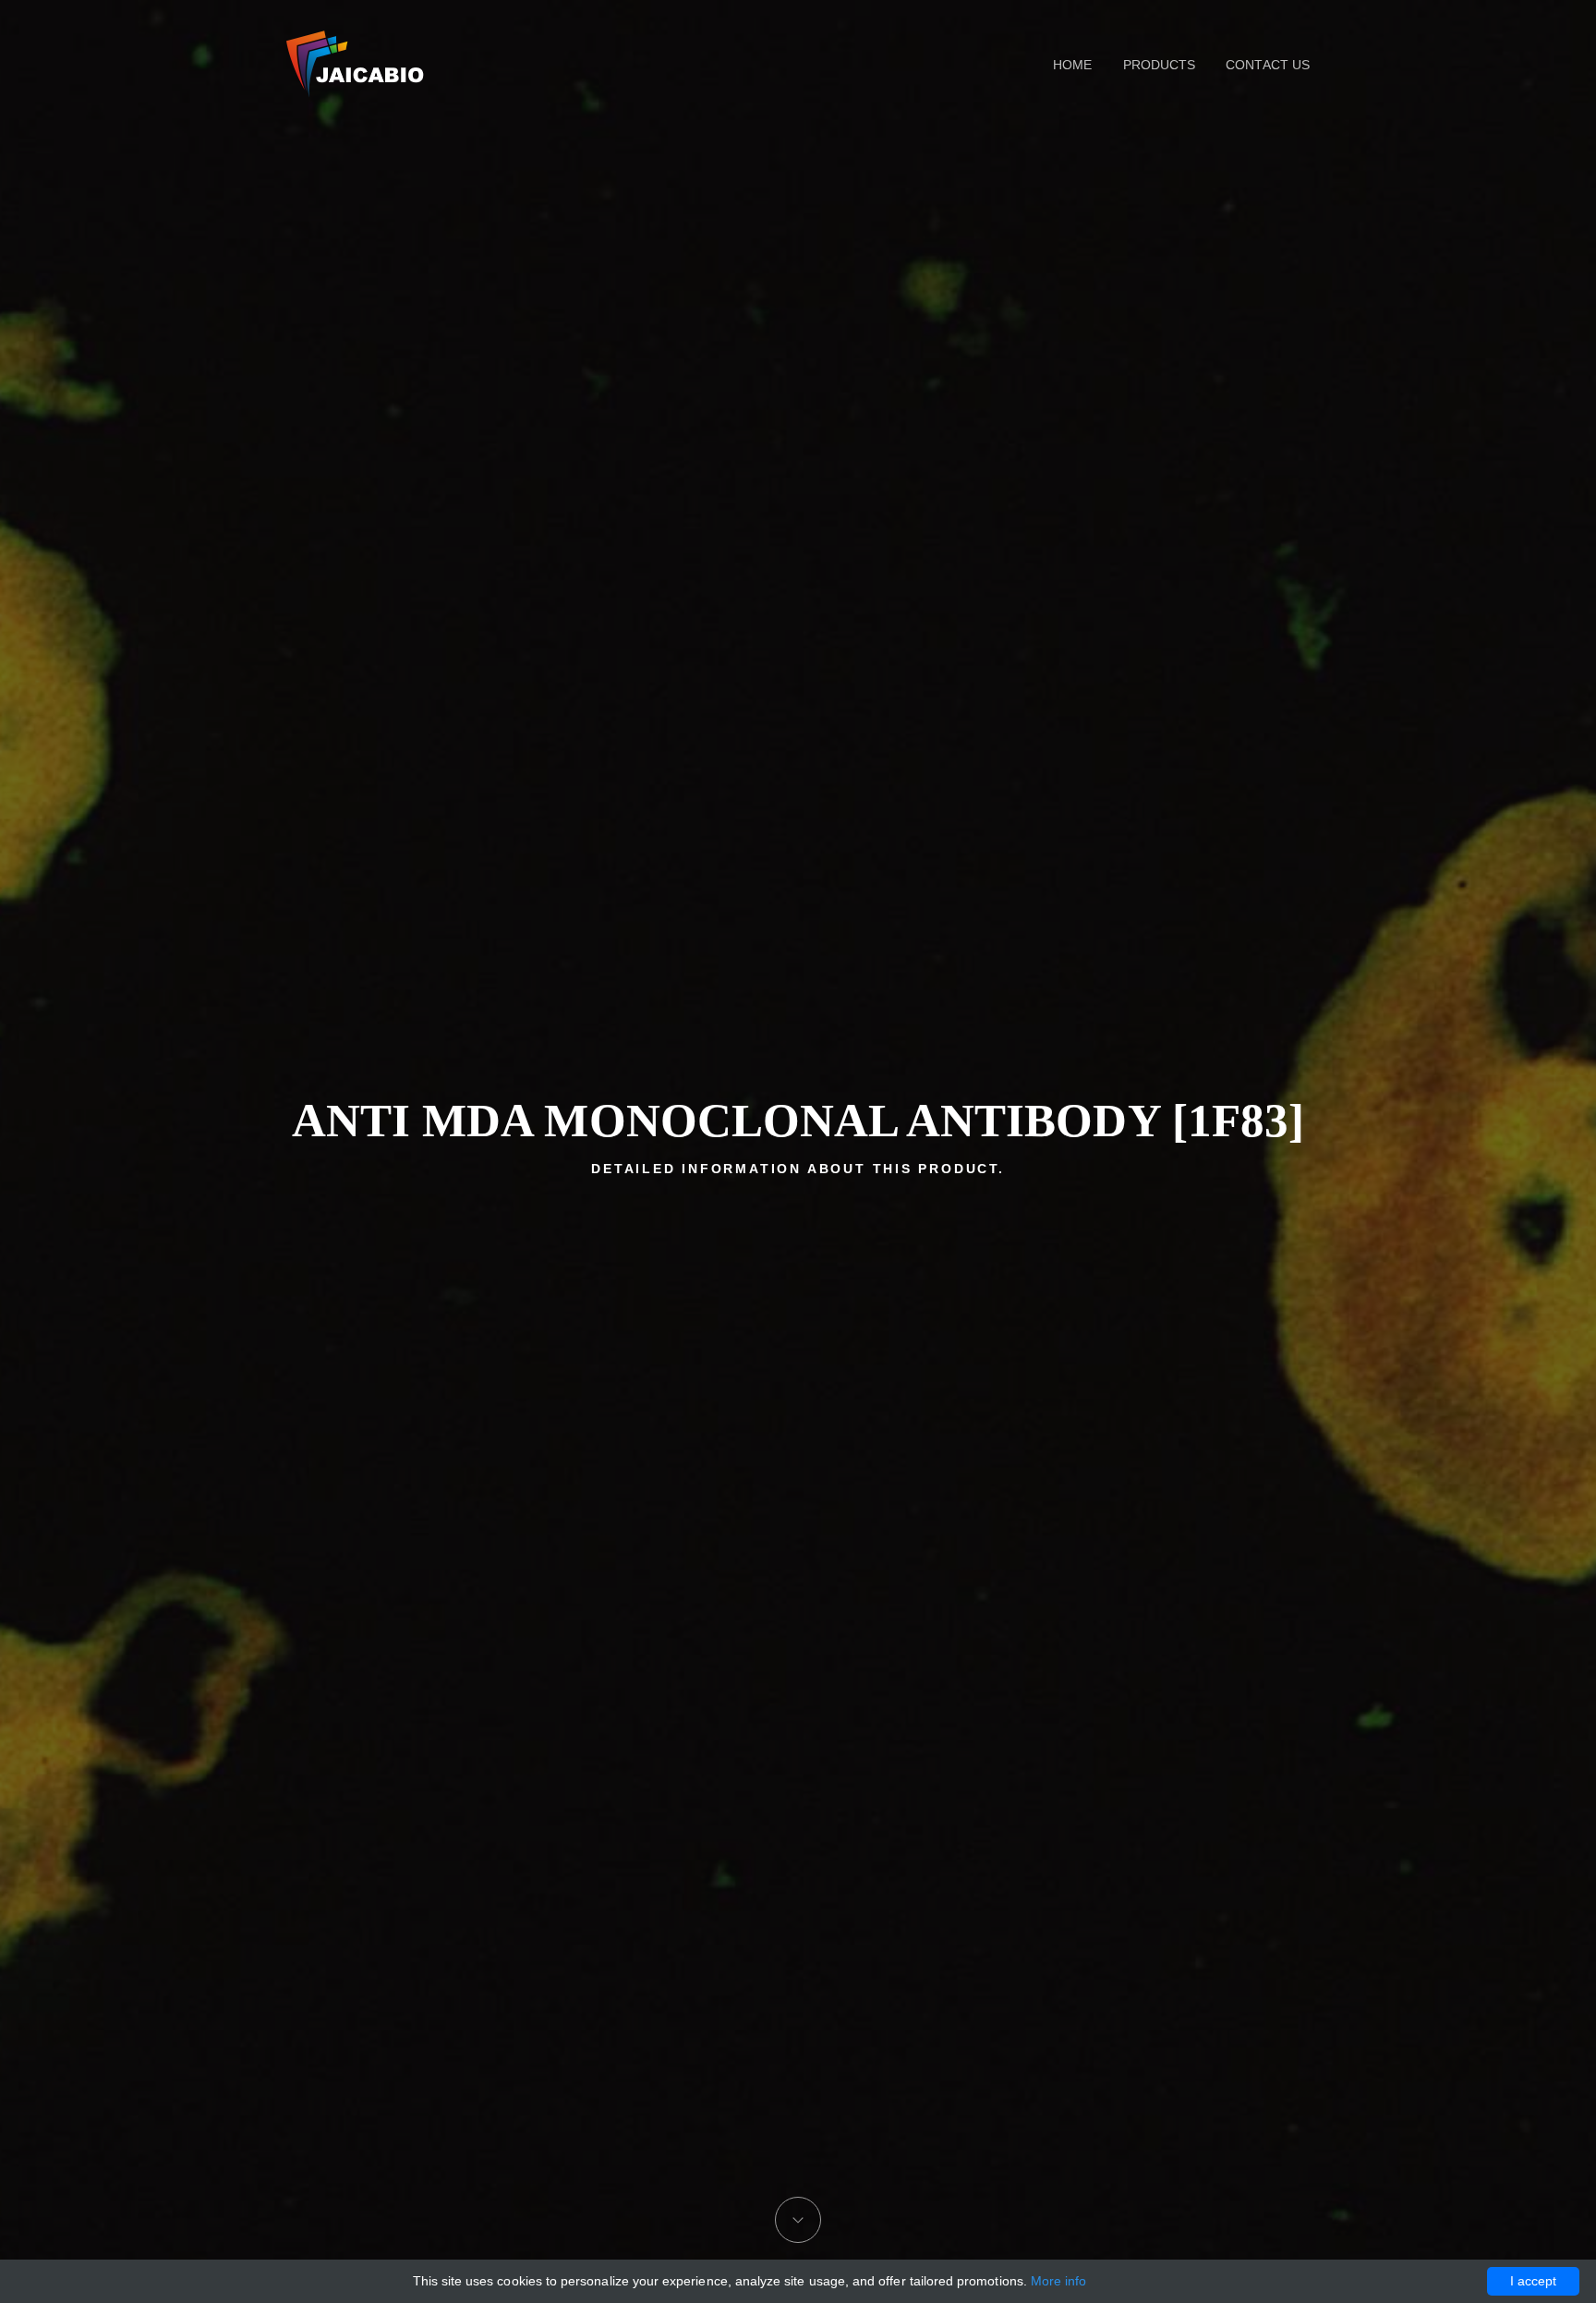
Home (1072, 65)
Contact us (1268, 65)
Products (1159, 65)
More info (1059, 2281)
